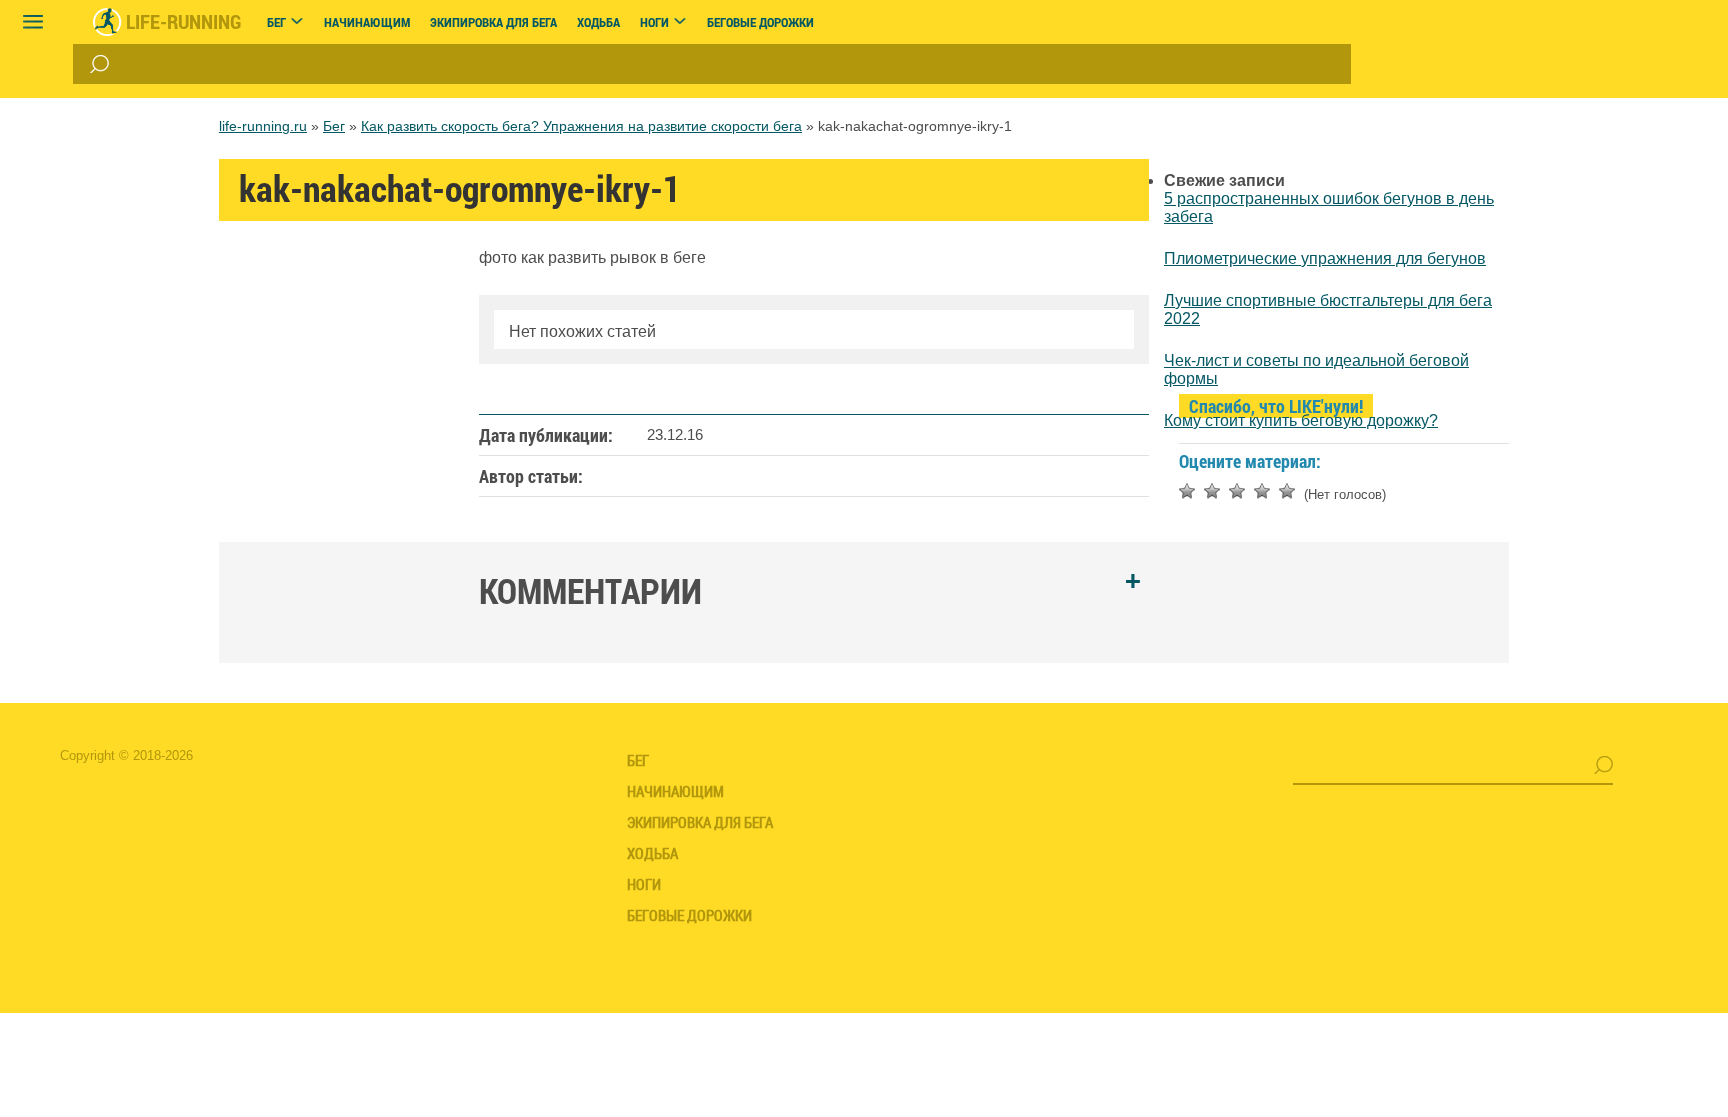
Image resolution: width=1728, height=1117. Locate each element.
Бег (334, 126)
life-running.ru (263, 126)
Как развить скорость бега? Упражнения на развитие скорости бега (581, 126)
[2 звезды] (1212, 491)
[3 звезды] (1237, 491)
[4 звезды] (1262, 491)
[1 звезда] (1187, 491)
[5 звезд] (1287, 491)
